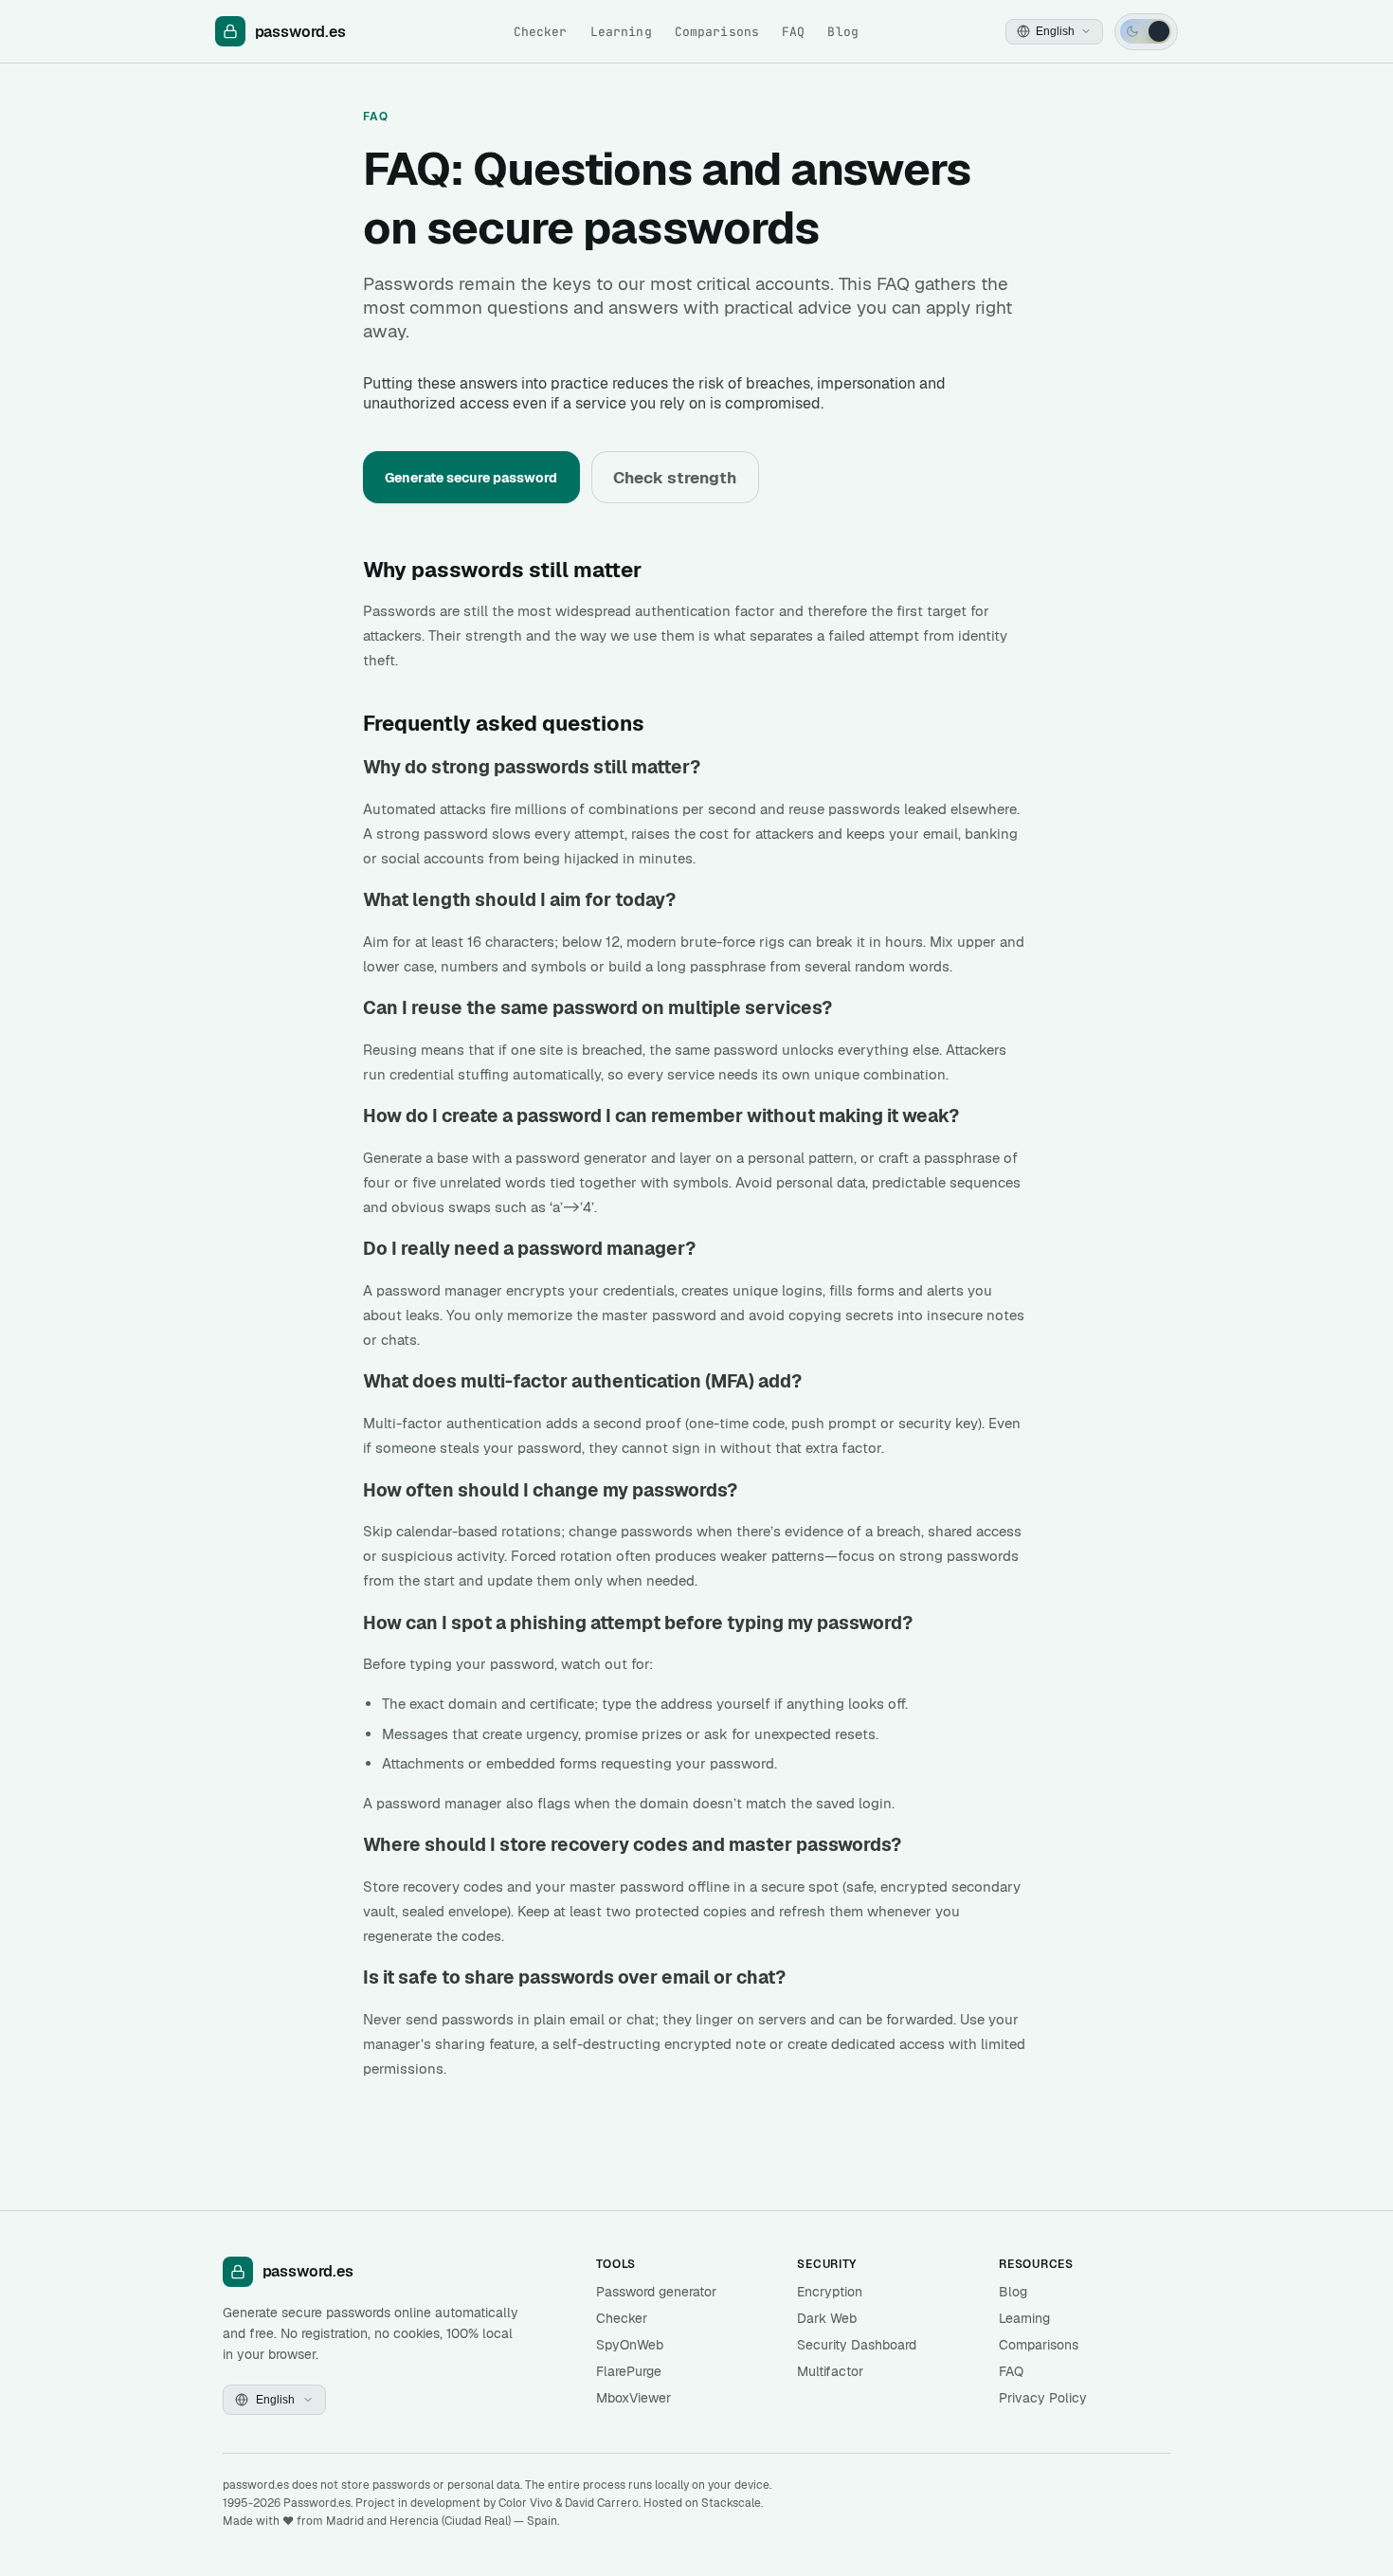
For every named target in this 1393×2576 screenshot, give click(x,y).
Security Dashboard (857, 2345)
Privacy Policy (1043, 2398)
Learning (621, 32)
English (1055, 31)
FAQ (793, 32)
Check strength (675, 478)
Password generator (656, 2292)
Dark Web (827, 2318)
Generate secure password (471, 478)
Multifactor (830, 2371)
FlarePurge (629, 2371)
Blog (843, 32)
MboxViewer (633, 2398)
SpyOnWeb (630, 2345)
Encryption (830, 2292)
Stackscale (731, 2503)
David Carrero (602, 2503)
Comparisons (717, 32)
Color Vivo (525, 2503)
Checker (541, 32)
